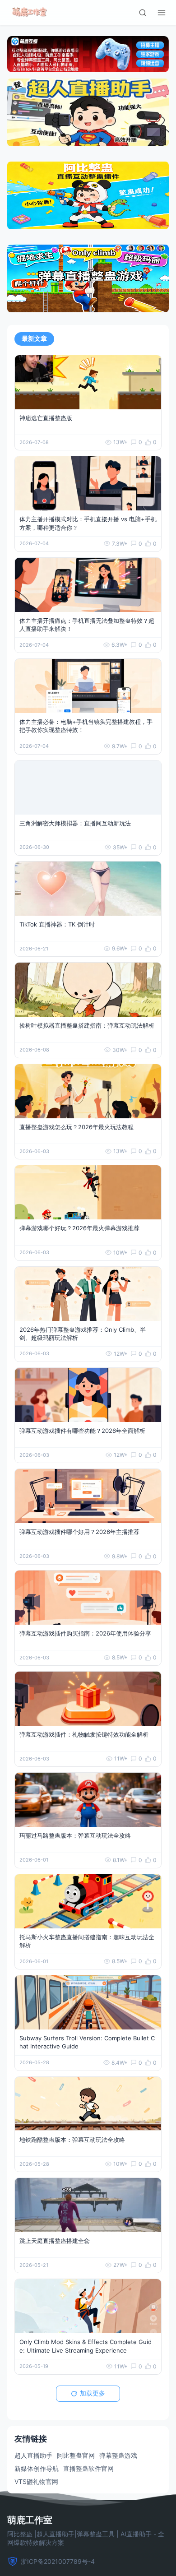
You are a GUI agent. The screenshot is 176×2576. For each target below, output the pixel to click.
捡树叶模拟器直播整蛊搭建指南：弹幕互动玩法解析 (87, 1025)
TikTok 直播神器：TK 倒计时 (57, 924)
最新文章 (34, 338)
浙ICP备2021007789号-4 (58, 2561)
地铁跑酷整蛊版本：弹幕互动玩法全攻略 (72, 2140)
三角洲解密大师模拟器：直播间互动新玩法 (75, 823)
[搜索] (143, 13)
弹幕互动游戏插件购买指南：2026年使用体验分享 (85, 1633)
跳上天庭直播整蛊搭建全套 (55, 2241)
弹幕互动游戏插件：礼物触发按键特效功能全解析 (84, 1734)
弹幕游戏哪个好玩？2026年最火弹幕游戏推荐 (79, 1228)
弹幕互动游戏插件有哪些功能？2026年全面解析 (82, 1431)
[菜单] (162, 13)
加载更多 (93, 2393)
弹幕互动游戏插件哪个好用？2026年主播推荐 (79, 1532)
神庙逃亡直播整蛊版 (46, 418)
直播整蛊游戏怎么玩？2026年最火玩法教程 (76, 1127)
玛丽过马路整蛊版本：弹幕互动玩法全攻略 (75, 1835)
